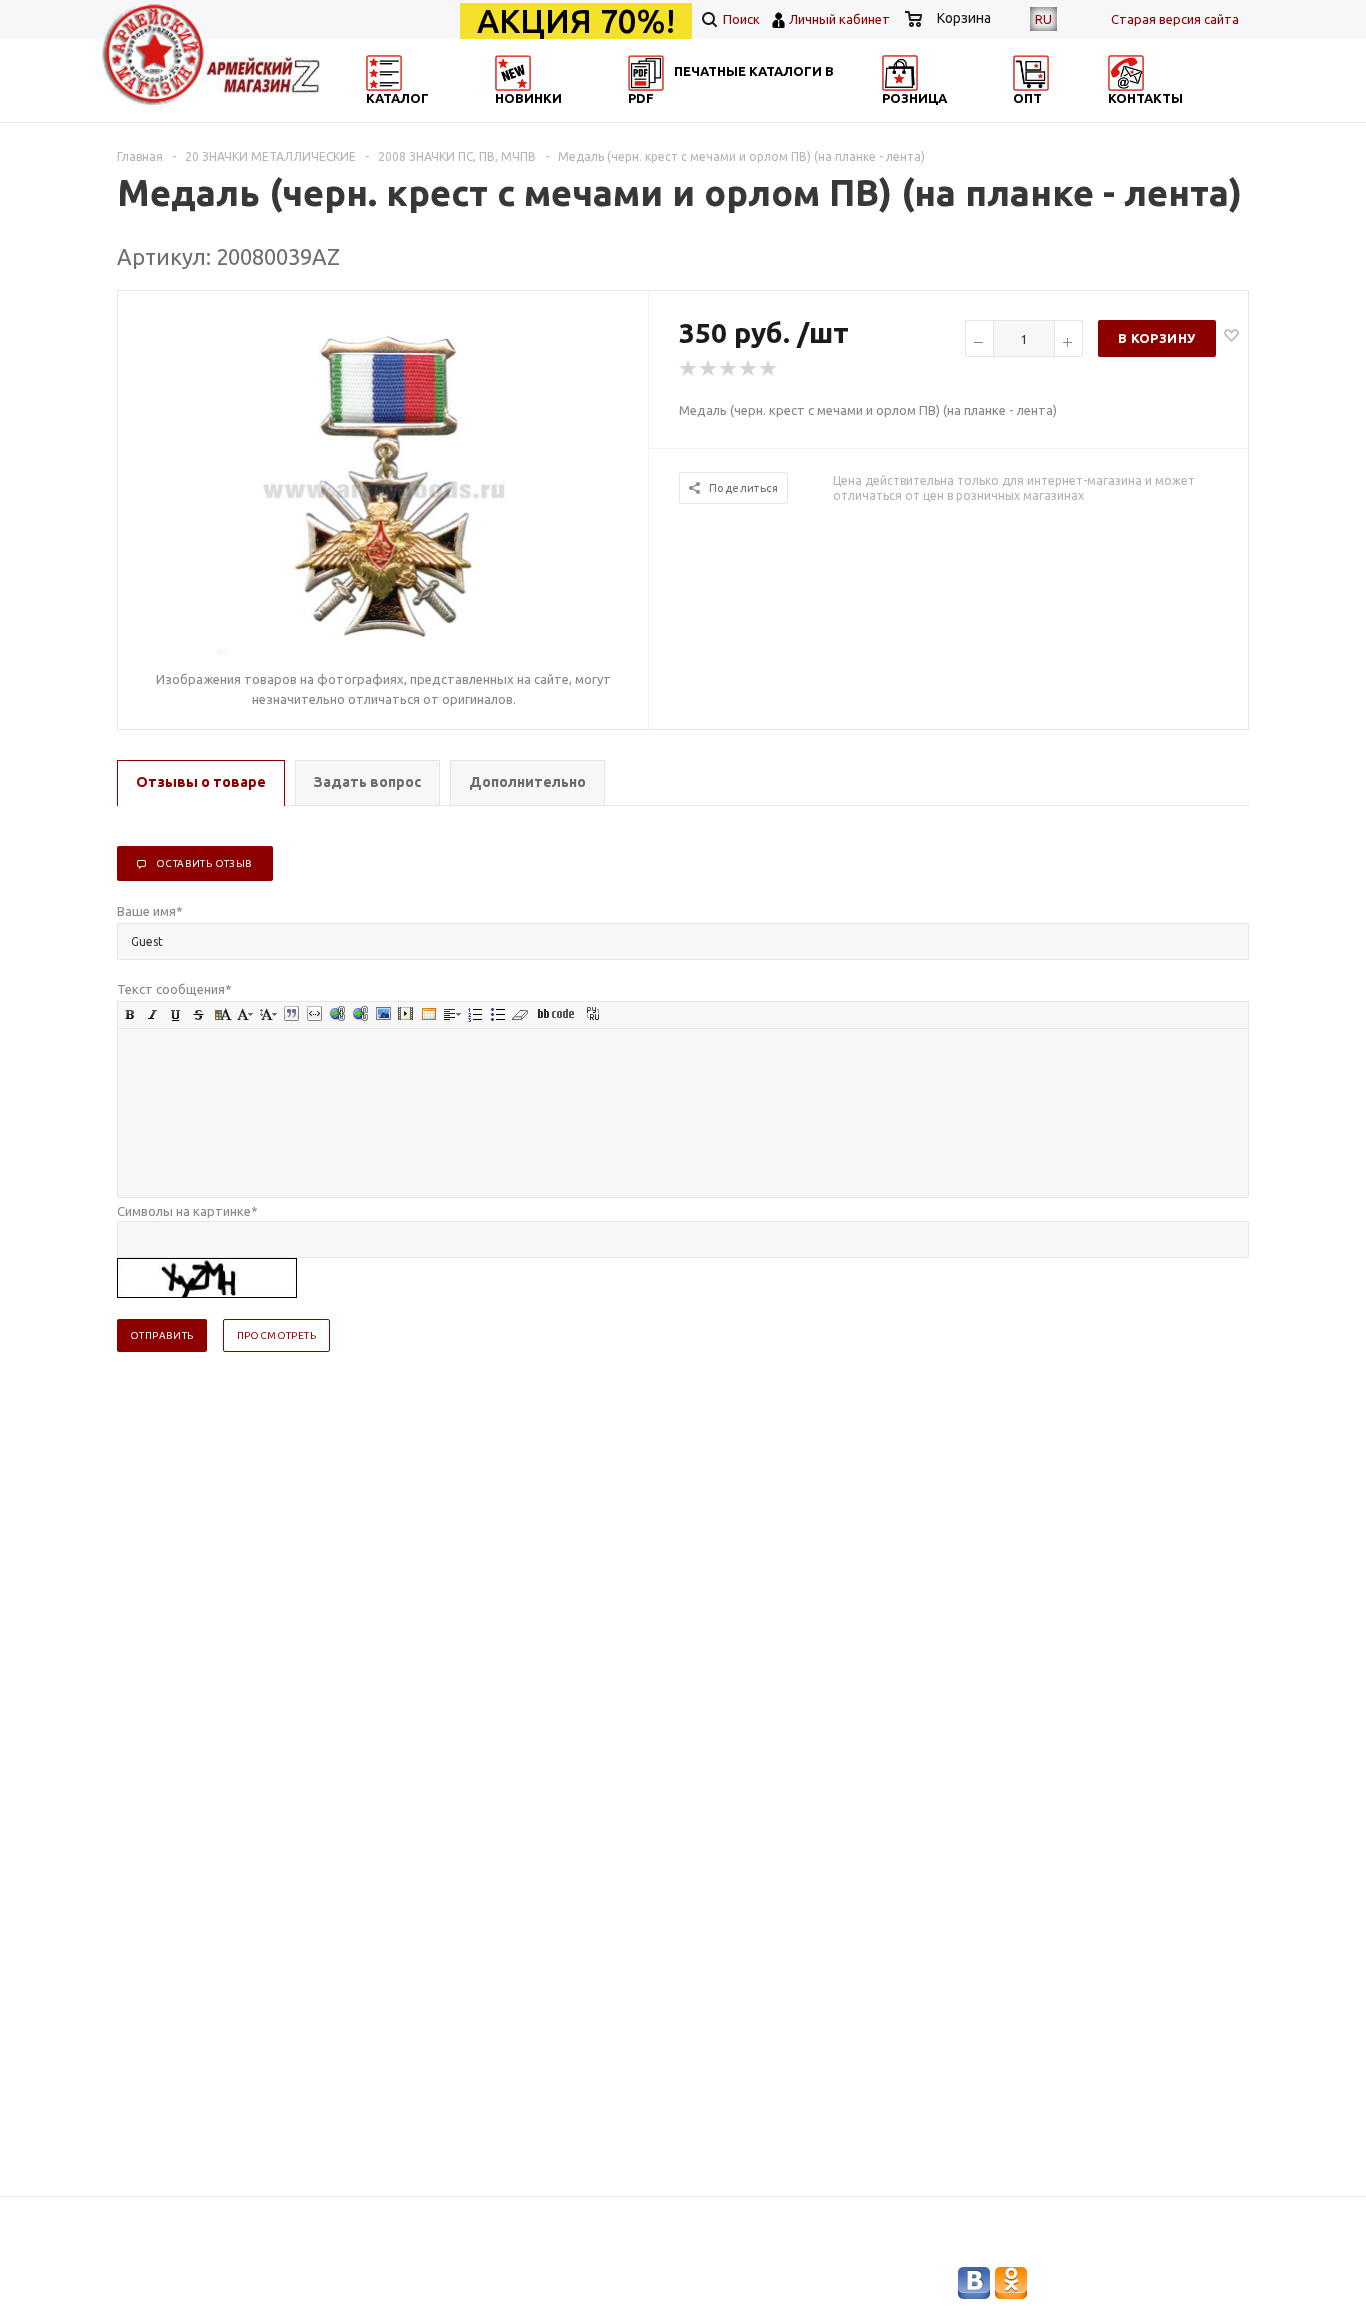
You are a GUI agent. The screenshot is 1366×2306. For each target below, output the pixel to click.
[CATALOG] (386, 115)
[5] (769, 369)
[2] (709, 369)
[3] (729, 369)
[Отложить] (1231, 334)
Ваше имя (150, 911)
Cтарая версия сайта (1175, 19)
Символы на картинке (187, 1211)
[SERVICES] (773, 115)
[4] (749, 369)
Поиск (740, 19)
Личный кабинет (839, 19)
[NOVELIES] (579, 115)
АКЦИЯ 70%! (576, 21)
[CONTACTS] (1160, 115)
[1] (689, 369)
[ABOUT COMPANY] (966, 115)
